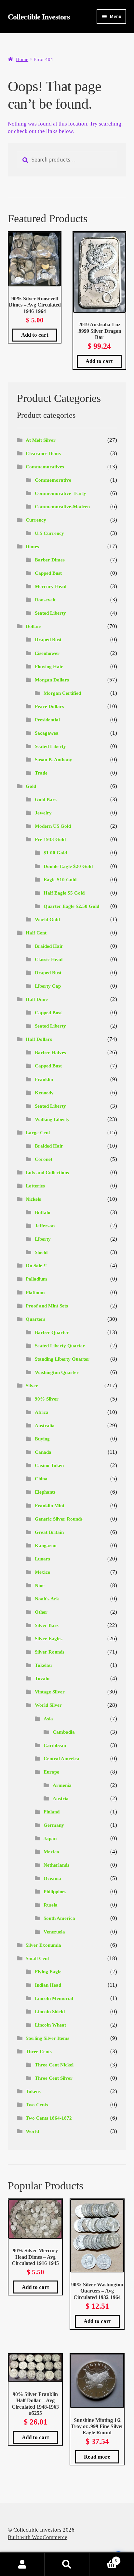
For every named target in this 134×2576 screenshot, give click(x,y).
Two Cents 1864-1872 (49, 2118)
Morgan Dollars (52, 680)
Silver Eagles (49, 1639)
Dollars (33, 626)
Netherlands (56, 1865)
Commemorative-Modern (62, 507)
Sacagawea (47, 733)
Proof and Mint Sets (47, 1306)
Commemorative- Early (60, 493)
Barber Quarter (52, 1332)
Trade (41, 773)
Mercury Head (51, 586)
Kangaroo (46, 1546)
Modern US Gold (53, 826)
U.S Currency (49, 533)
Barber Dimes (50, 560)
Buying (42, 1439)
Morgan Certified (62, 693)
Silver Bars (47, 1625)
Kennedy (44, 1093)
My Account (22, 2564)
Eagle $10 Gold (60, 880)
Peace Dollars (49, 706)
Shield (41, 1252)
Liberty (43, 1239)
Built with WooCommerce (38, 2537)
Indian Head (48, 1985)
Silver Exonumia (43, 1945)
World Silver (48, 1705)
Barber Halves (50, 1053)
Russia (51, 1905)
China (41, 1479)
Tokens (33, 2091)
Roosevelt (45, 600)
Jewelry (43, 813)
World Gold (47, 920)
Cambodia (64, 1732)
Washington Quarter (57, 1372)
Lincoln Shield (50, 2012)
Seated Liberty (50, 613)
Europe (51, 1772)
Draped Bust (48, 640)
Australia (45, 1426)
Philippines (55, 1892)
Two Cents (37, 2105)
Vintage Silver (50, 1692)
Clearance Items (43, 453)
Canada (43, 1452)
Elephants (45, 1492)
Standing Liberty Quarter (62, 1359)
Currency (36, 520)
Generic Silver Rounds (59, 1519)
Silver (32, 1386)
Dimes (32, 547)
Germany (54, 1825)
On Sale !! (36, 1266)
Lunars (42, 1559)
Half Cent (36, 933)
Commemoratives (45, 467)
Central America (61, 1759)
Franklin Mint (50, 1506)
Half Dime (37, 999)
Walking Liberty (52, 1119)
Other (41, 1612)
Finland (52, 1812)
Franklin (44, 1079)
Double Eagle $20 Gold (68, 866)
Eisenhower (47, 653)
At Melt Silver (41, 440)
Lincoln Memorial (54, 1998)
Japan (50, 1838)
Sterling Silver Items (47, 2038)
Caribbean (55, 1745)
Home (22, 59)
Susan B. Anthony (54, 760)
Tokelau (43, 1665)
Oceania (52, 1878)
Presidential (47, 720)
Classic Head (49, 959)
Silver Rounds (50, 1652)
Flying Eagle (48, 1972)
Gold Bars (46, 800)
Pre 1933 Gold (50, 839)
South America (59, 1918)
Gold (31, 786)
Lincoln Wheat (50, 2025)
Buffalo (43, 1212)
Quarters (35, 1319)
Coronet (44, 1159)
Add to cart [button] (35, 335)
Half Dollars (39, 1039)
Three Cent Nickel (54, 2065)
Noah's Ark (47, 1599)
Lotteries (35, 1186)
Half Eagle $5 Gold (64, 893)
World (32, 2131)
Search (67, 2564)
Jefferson (45, 1226)
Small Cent (37, 1958)
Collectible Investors (39, 17)
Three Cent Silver (54, 2078)
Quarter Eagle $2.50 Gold (71, 906)
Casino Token (49, 1465)
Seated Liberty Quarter (60, 1346)
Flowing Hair (49, 667)
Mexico (43, 1572)
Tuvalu (42, 1679)
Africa (42, 1412)
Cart (103, 2558)
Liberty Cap (48, 986)
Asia (48, 1719)
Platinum (35, 1293)
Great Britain (49, 1532)
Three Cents (39, 2052)
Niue (40, 1585)
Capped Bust (48, 573)
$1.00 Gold (55, 853)
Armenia (62, 1785)
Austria (61, 1799)
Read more (97, 2457)
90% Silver (47, 1399)
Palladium (36, 1279)
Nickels (33, 1199)
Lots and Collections (47, 1173)
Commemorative (53, 480)
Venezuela (54, 1932)
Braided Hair (49, 946)
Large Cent (38, 1133)
